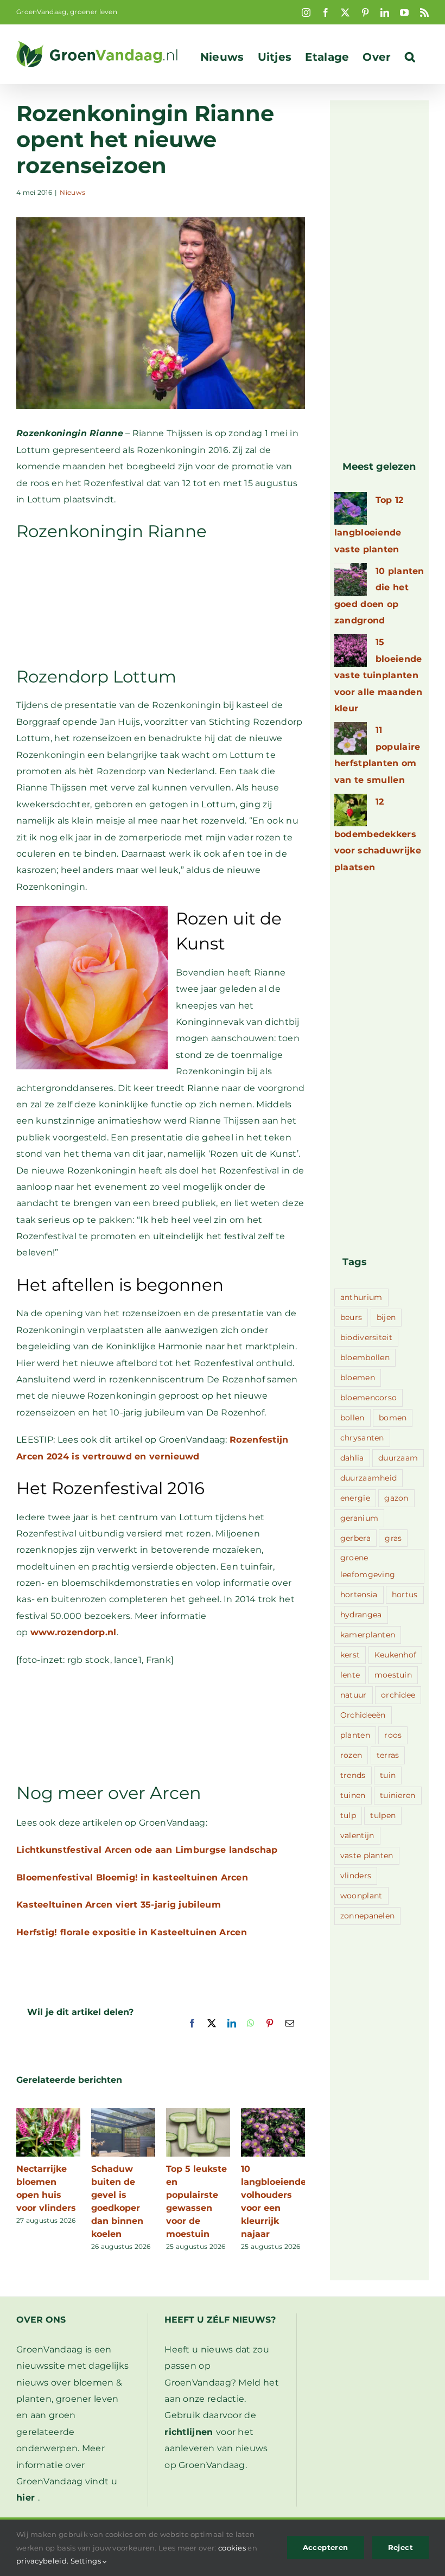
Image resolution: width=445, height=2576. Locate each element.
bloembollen (365, 1357)
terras (388, 1755)
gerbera (355, 1538)
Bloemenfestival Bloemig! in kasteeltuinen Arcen (132, 1877)
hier (26, 2498)
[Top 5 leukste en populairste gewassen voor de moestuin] (198, 2113)
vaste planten (367, 1856)
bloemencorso (369, 1398)
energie (355, 1498)
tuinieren (398, 1795)
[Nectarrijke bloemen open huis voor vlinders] (48, 2113)
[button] (410, 57)
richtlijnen (189, 2432)
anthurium (361, 1297)
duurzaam (398, 1458)
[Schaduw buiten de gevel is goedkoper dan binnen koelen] (123, 2113)
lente (350, 1675)
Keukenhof (396, 1655)
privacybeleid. (42, 2561)
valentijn (357, 1835)
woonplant (361, 1896)
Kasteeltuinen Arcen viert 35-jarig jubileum (119, 1905)
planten (355, 1735)
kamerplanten (368, 1635)
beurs (351, 1317)
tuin (388, 1775)
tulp (348, 1815)
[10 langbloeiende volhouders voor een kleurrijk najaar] (273, 2113)
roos (393, 1735)
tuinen (353, 1795)
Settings (87, 2561)
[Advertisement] (161, 603)
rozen (351, 1755)
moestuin (393, 1675)
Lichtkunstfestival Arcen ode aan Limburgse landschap (147, 1850)
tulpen (383, 1815)
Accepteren (326, 2547)
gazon (396, 1498)
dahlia (352, 1458)
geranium (359, 1518)
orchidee (398, 1695)
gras (393, 1538)
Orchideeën (363, 1715)
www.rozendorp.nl (74, 1632)
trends (353, 1775)
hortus (405, 1595)
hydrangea (361, 1615)
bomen (393, 1418)
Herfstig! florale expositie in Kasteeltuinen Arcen (132, 1932)
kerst (350, 1655)
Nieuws (72, 192)
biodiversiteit (366, 1337)
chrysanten (362, 1438)
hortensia (359, 1595)
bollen (352, 1418)
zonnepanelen (368, 1916)
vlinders (356, 1876)
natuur (354, 1695)
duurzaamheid (369, 1478)
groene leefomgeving (368, 1566)
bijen (386, 1317)
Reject (400, 2547)
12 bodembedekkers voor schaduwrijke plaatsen (378, 834)
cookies (232, 2548)
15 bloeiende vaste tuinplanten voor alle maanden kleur (378, 675)
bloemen (358, 1378)
